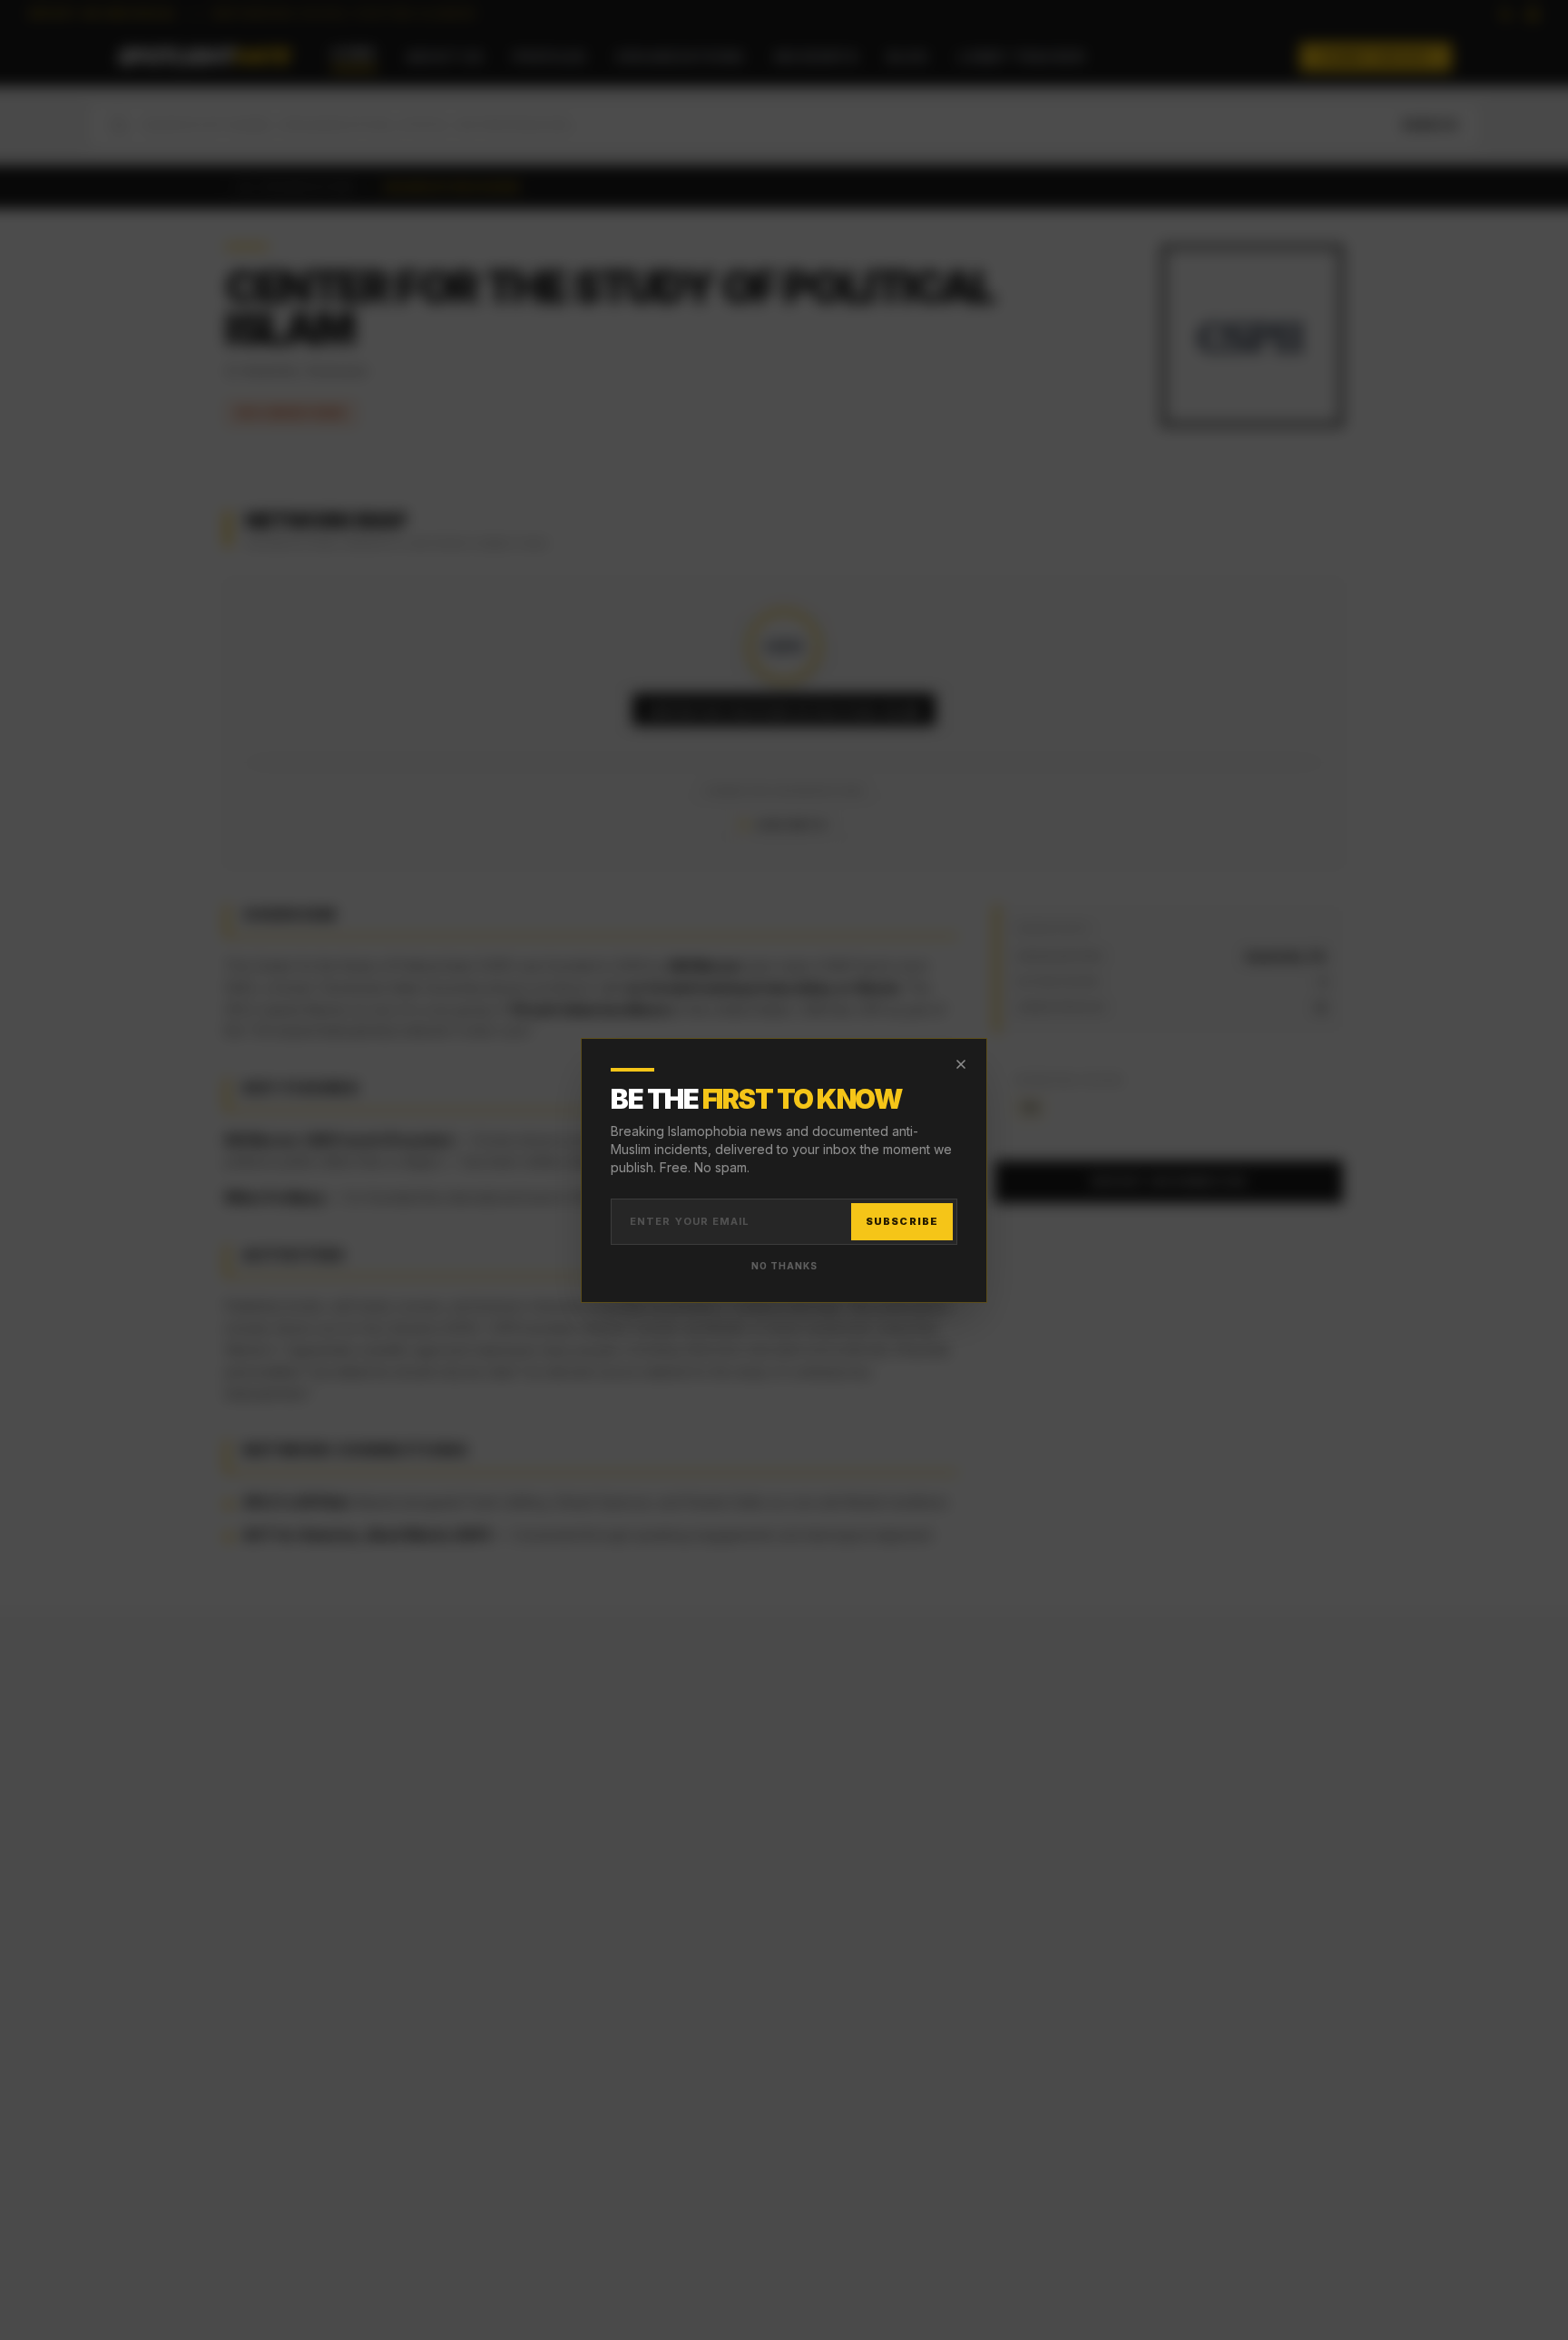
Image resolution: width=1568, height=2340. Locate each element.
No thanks (784, 1266)
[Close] (961, 1064)
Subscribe (902, 1221)
